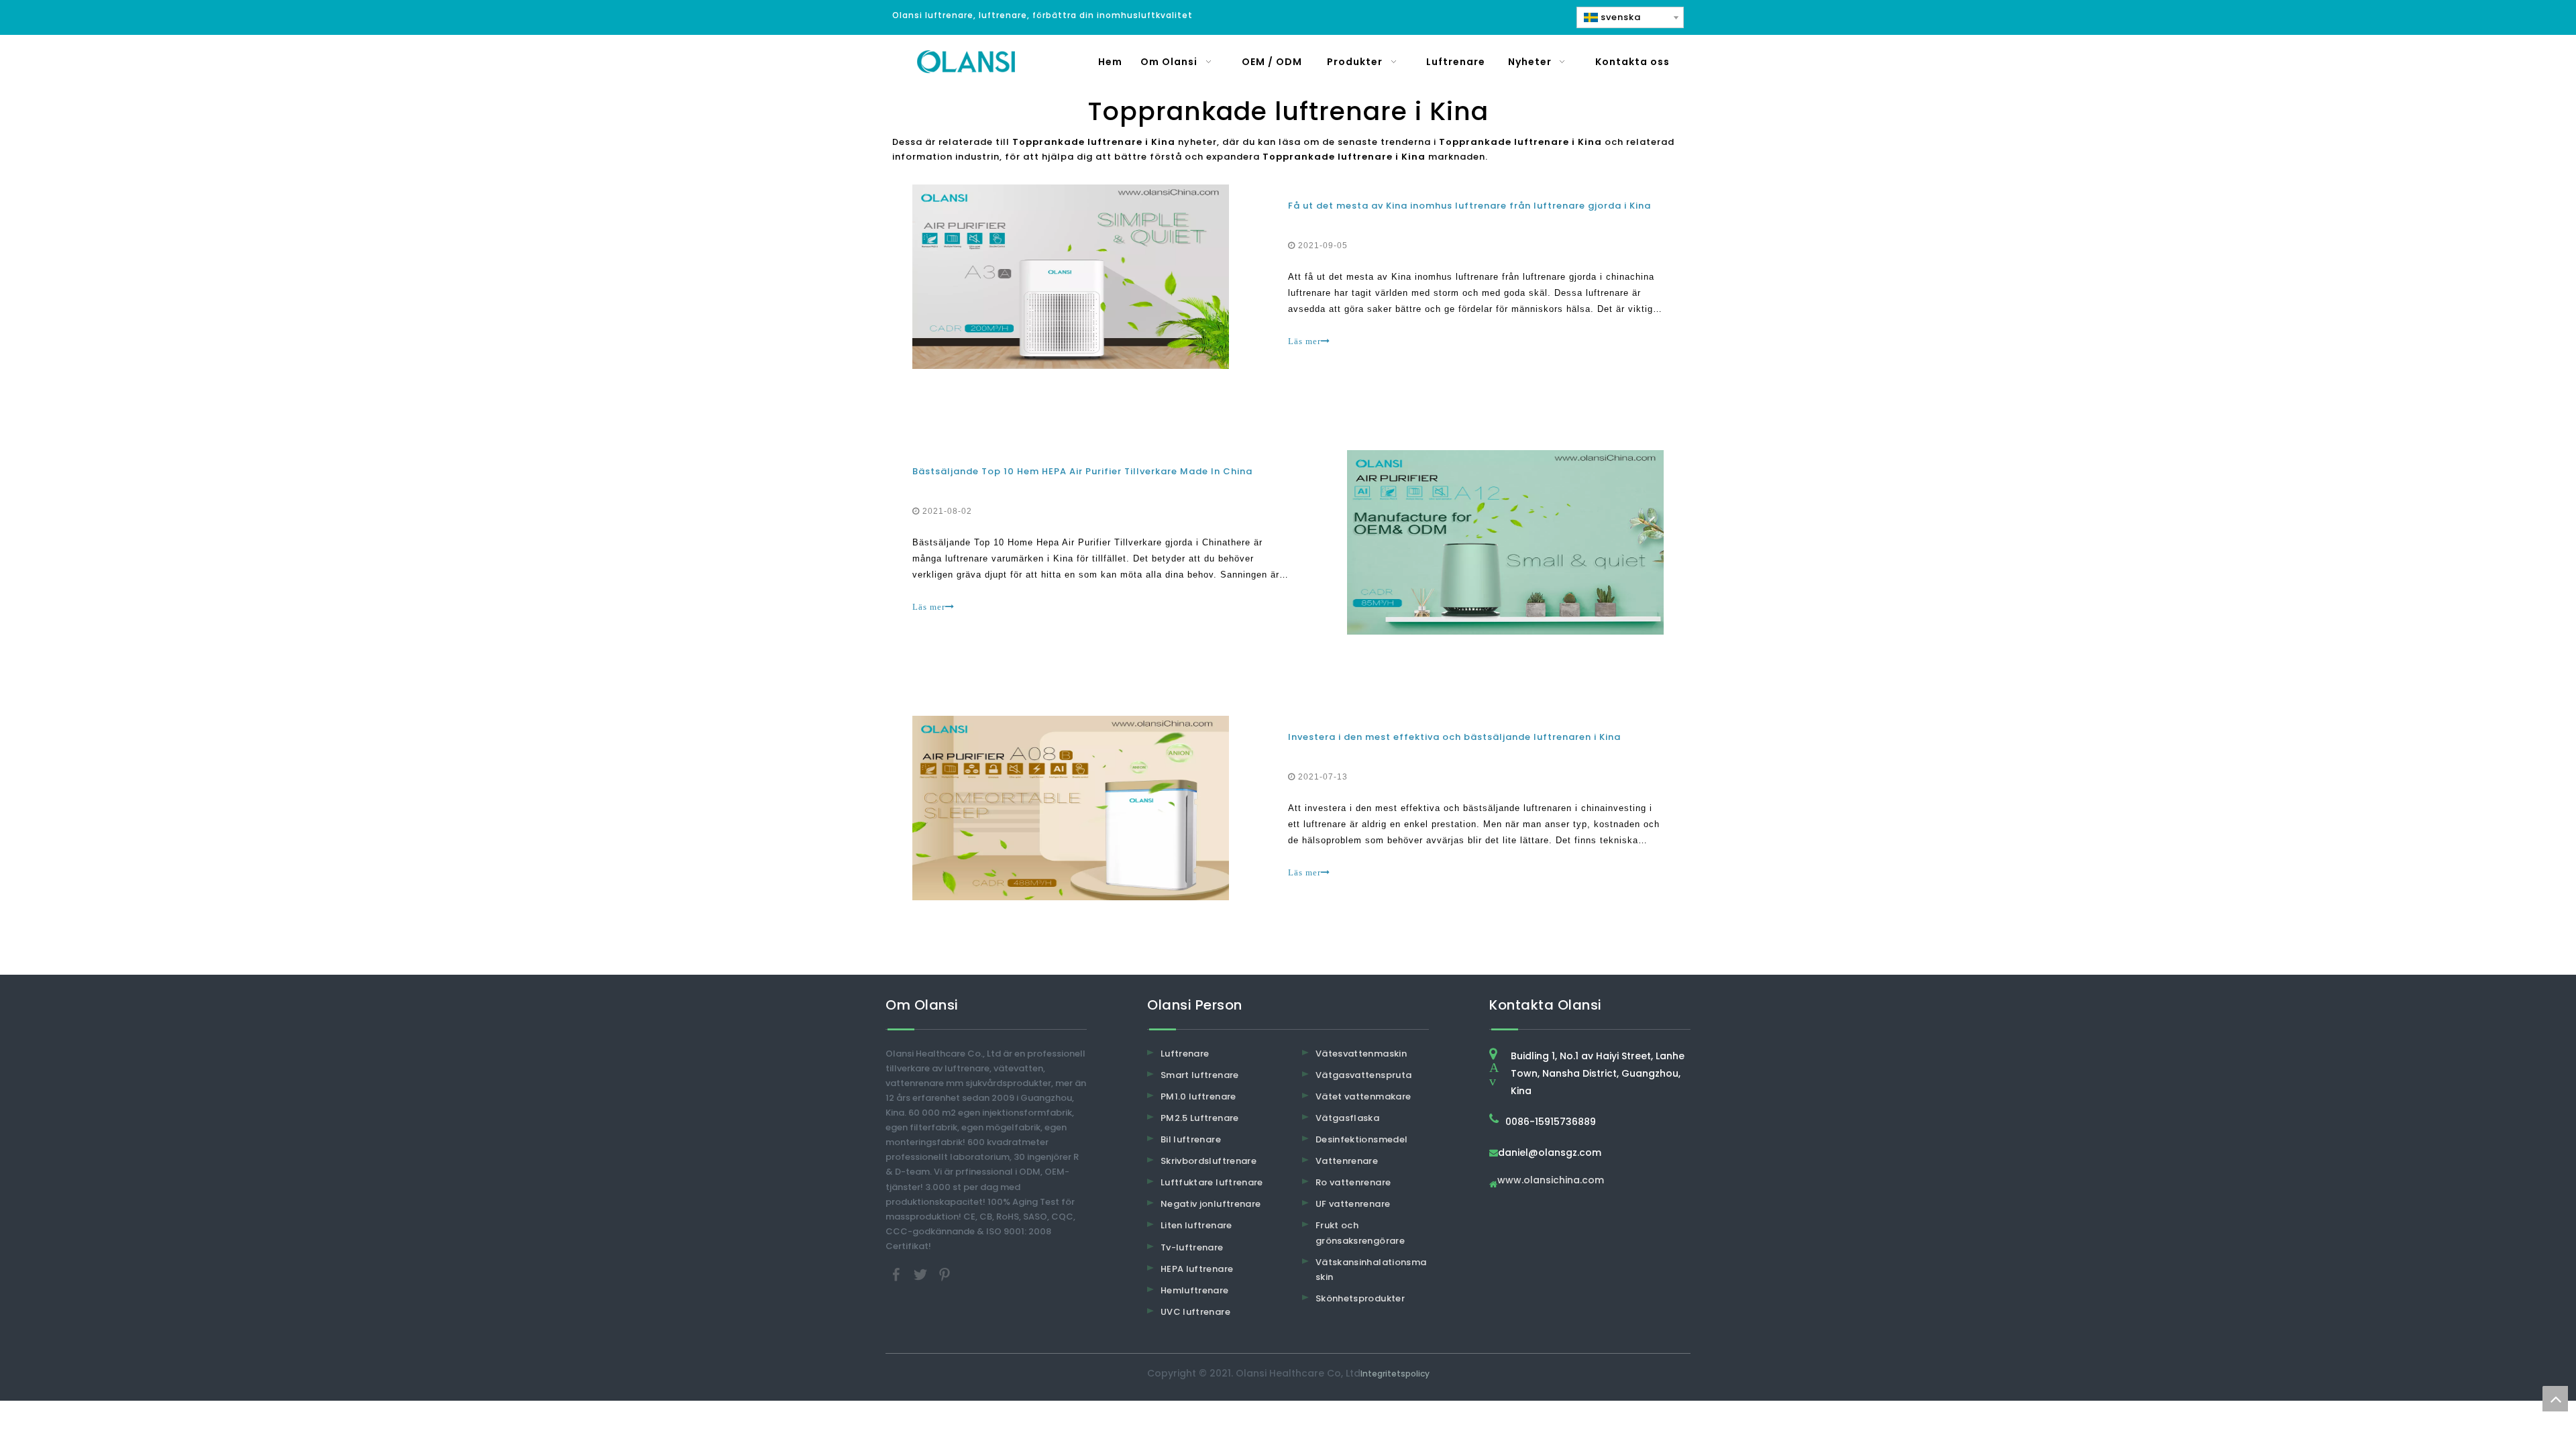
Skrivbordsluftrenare (1209, 1161)
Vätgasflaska (1347, 1118)
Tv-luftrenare (1192, 1247)
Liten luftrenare (1196, 1225)
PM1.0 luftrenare (1198, 1096)
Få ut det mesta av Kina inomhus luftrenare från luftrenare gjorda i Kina (1469, 206)
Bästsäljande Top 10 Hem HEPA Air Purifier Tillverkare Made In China (1082, 471)
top (2555, 1399)
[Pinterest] (945, 1274)
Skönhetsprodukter (1360, 1298)
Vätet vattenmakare (1363, 1096)
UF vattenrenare (1353, 1204)
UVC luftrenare (1195, 1312)
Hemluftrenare (1195, 1290)
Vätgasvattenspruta (1363, 1075)
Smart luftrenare (1200, 1075)
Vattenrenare (1347, 1161)
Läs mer (1304, 341)
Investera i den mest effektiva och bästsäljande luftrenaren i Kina (1454, 737)
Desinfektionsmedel (1361, 1139)
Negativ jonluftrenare (1211, 1204)
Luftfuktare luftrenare (1212, 1182)
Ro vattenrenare (1353, 1182)
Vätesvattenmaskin (1361, 1054)
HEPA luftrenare (1197, 1269)
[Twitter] (922, 1274)
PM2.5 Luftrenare (1200, 1118)
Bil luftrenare (1191, 1139)
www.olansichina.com (1551, 1181)
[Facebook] (898, 1274)
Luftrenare (1185, 1054)
